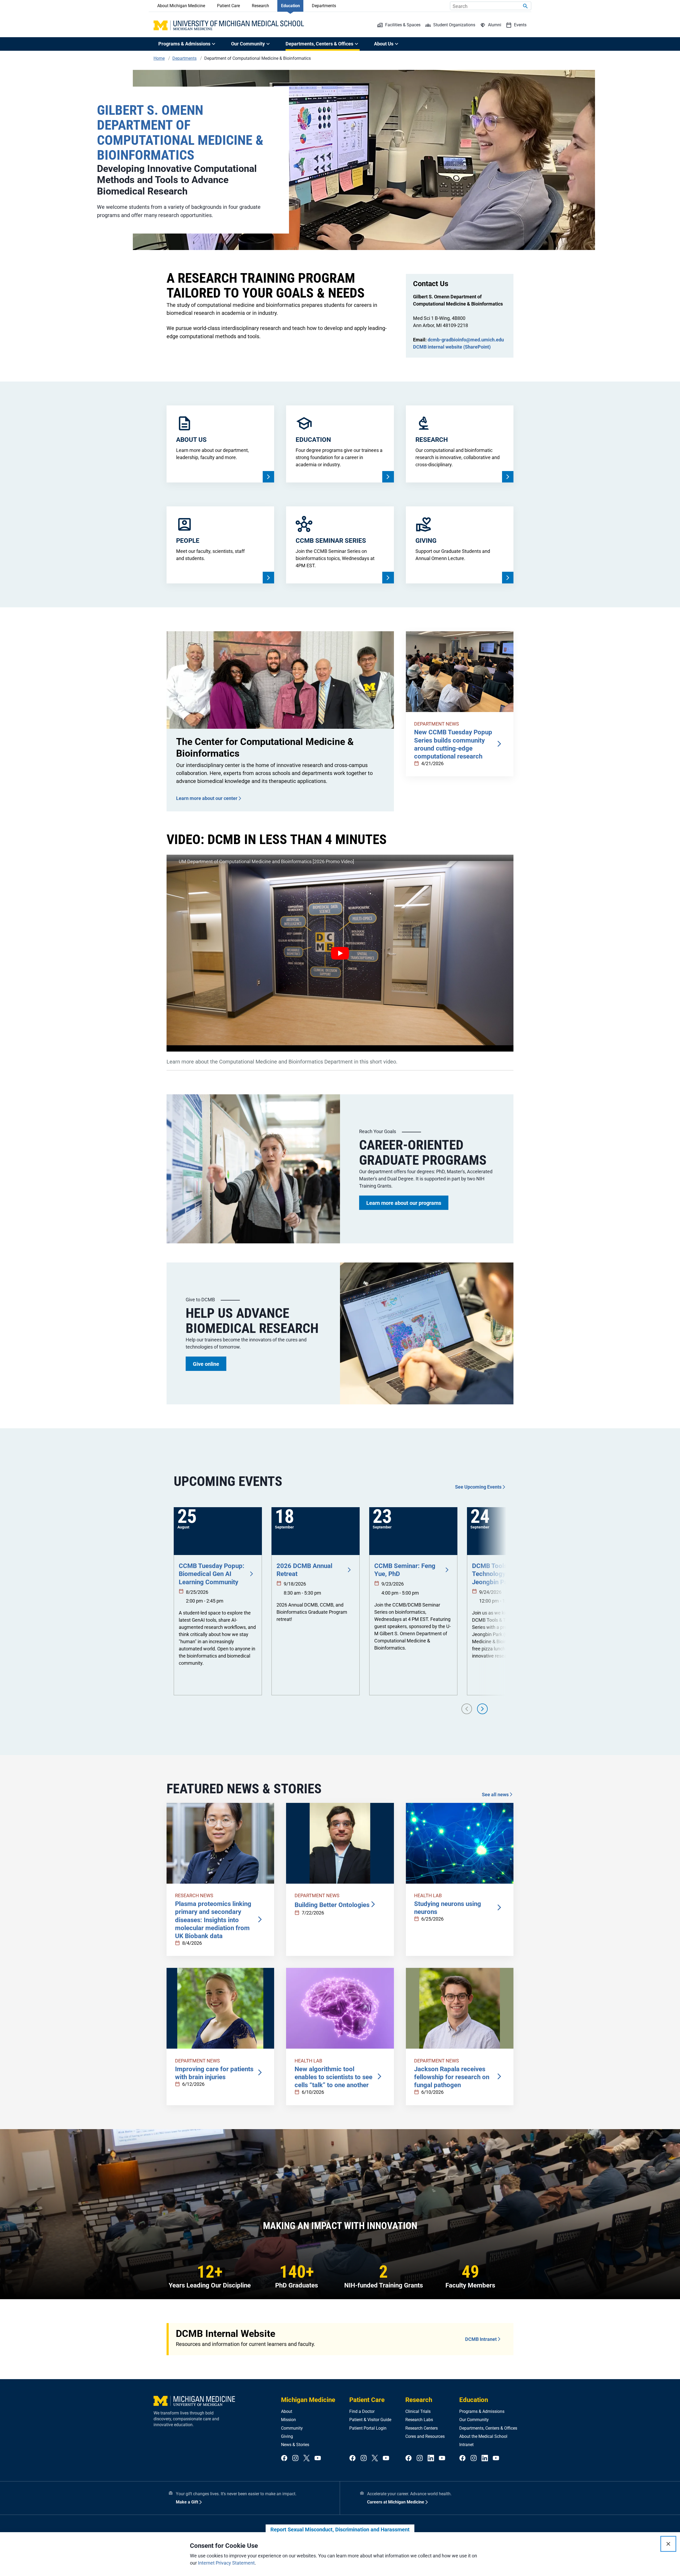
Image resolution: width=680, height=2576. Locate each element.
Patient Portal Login (368, 2428)
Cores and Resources (425, 2436)
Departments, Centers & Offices (488, 2428)
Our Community (474, 2420)
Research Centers (422, 2428)
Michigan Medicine (308, 2400)
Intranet (466, 2445)
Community (292, 2428)
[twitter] (307, 2458)
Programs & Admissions (482, 2411)
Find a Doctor (362, 2411)
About (287, 2411)
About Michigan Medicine (181, 6)
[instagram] (295, 2458)
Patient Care (228, 6)
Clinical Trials (418, 2411)
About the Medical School (483, 2436)
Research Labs (419, 2420)
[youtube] (318, 2458)
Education (290, 6)
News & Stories (295, 2445)
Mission (288, 2420)
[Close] (668, 2544)
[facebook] (284, 2458)
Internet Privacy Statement (226, 2563)
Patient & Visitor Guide (370, 2420)
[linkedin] (431, 2458)
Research (260, 6)
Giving (287, 2436)
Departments (324, 6)
